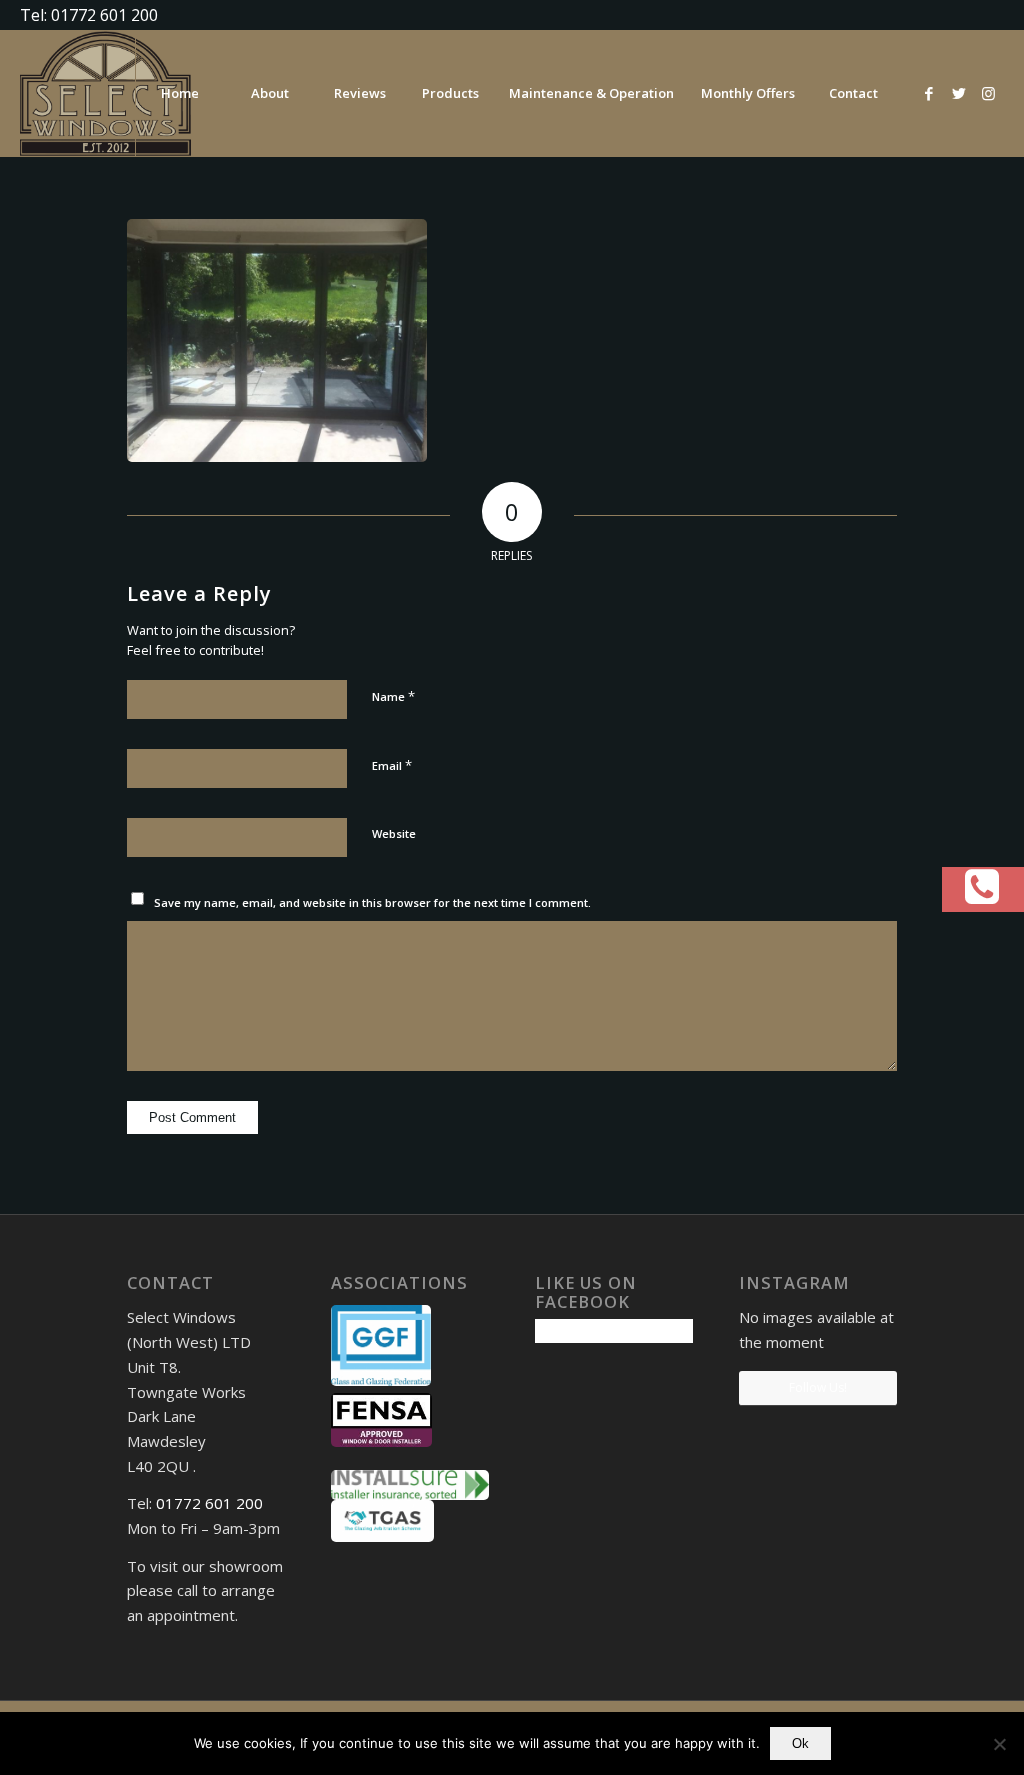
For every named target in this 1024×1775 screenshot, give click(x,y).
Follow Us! (818, 1387)
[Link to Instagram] (989, 93)
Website (394, 833)
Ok (800, 1743)
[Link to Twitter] (959, 93)
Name (393, 696)
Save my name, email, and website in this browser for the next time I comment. (372, 902)
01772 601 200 (209, 1503)
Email (392, 765)
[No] (999, 1744)
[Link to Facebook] (929, 93)
